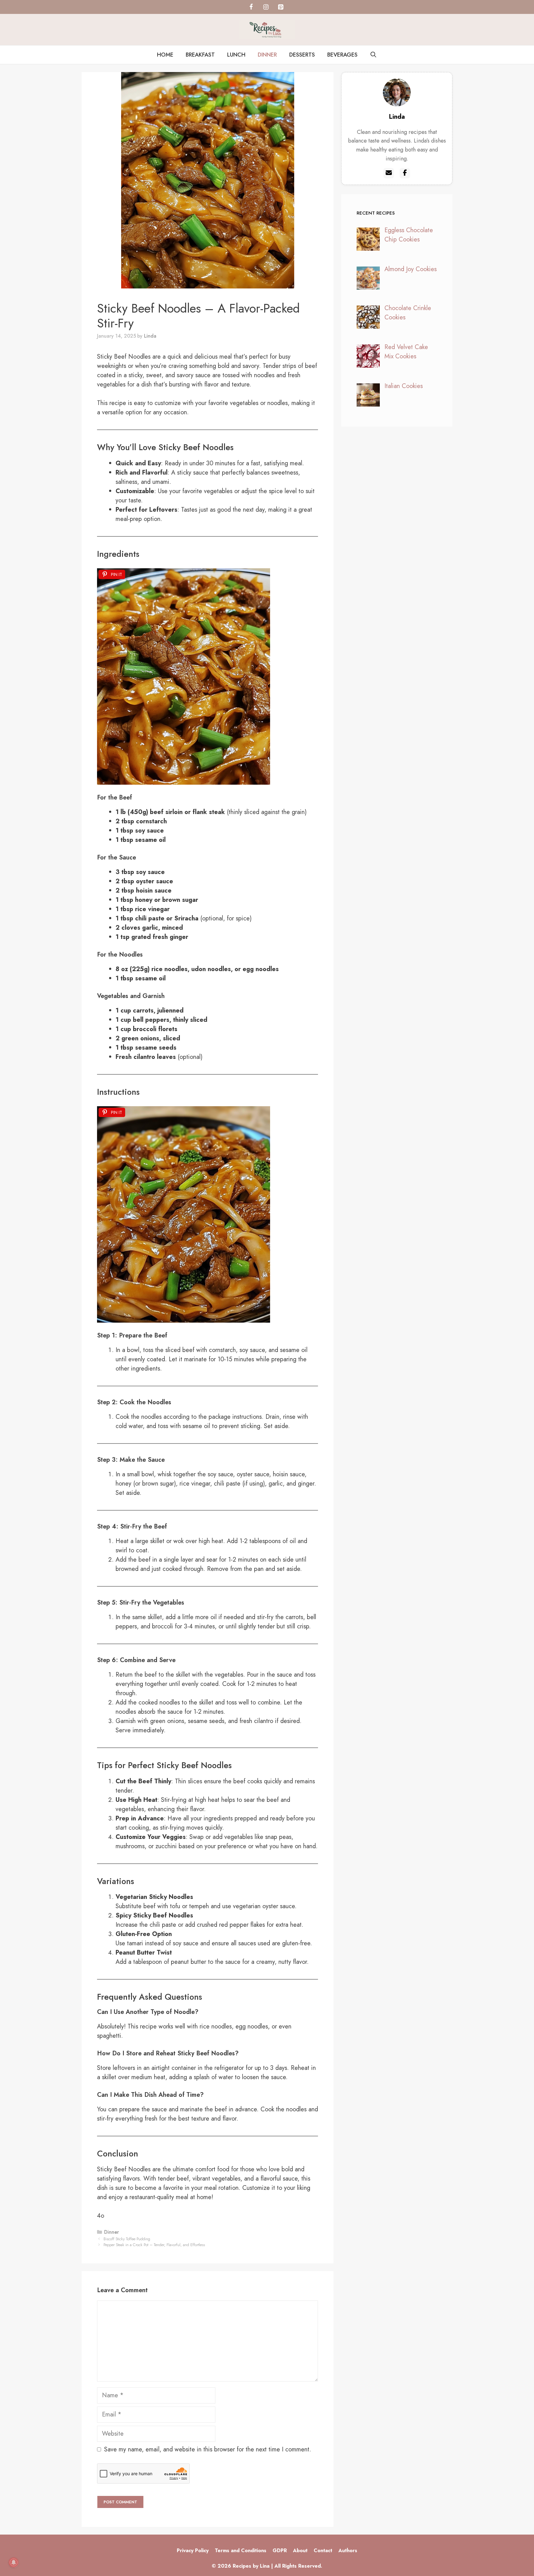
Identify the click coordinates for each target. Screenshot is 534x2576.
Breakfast (200, 55)
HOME (165, 55)
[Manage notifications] (14, 2562)
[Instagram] (266, 7)
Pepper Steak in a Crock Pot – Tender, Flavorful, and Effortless (154, 2245)
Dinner (267, 55)
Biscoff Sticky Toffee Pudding (127, 2239)
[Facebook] (251, 7)
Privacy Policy (193, 2550)
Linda (397, 117)
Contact (323, 2550)
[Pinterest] (281, 7)
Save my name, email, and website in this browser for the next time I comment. (208, 2449)
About (300, 2550)
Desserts (302, 55)
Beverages (342, 55)
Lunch (236, 55)
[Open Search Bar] (373, 55)
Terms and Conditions (241, 2550)
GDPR (280, 2550)
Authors (348, 2550)
